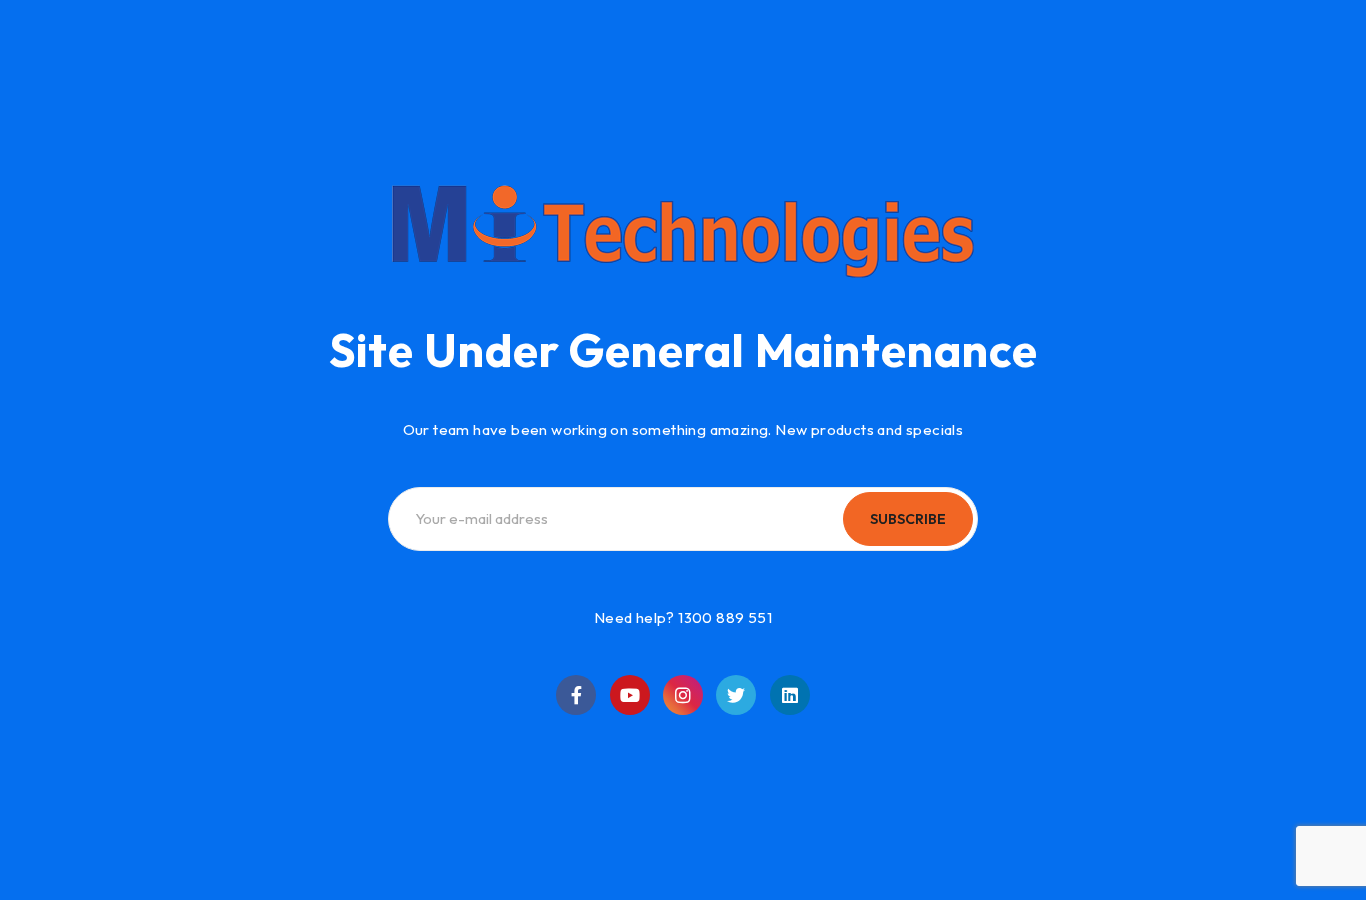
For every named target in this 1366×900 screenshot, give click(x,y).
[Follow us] (736, 695)
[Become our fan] (576, 695)
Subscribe (908, 519)
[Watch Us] (630, 695)
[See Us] (683, 695)
